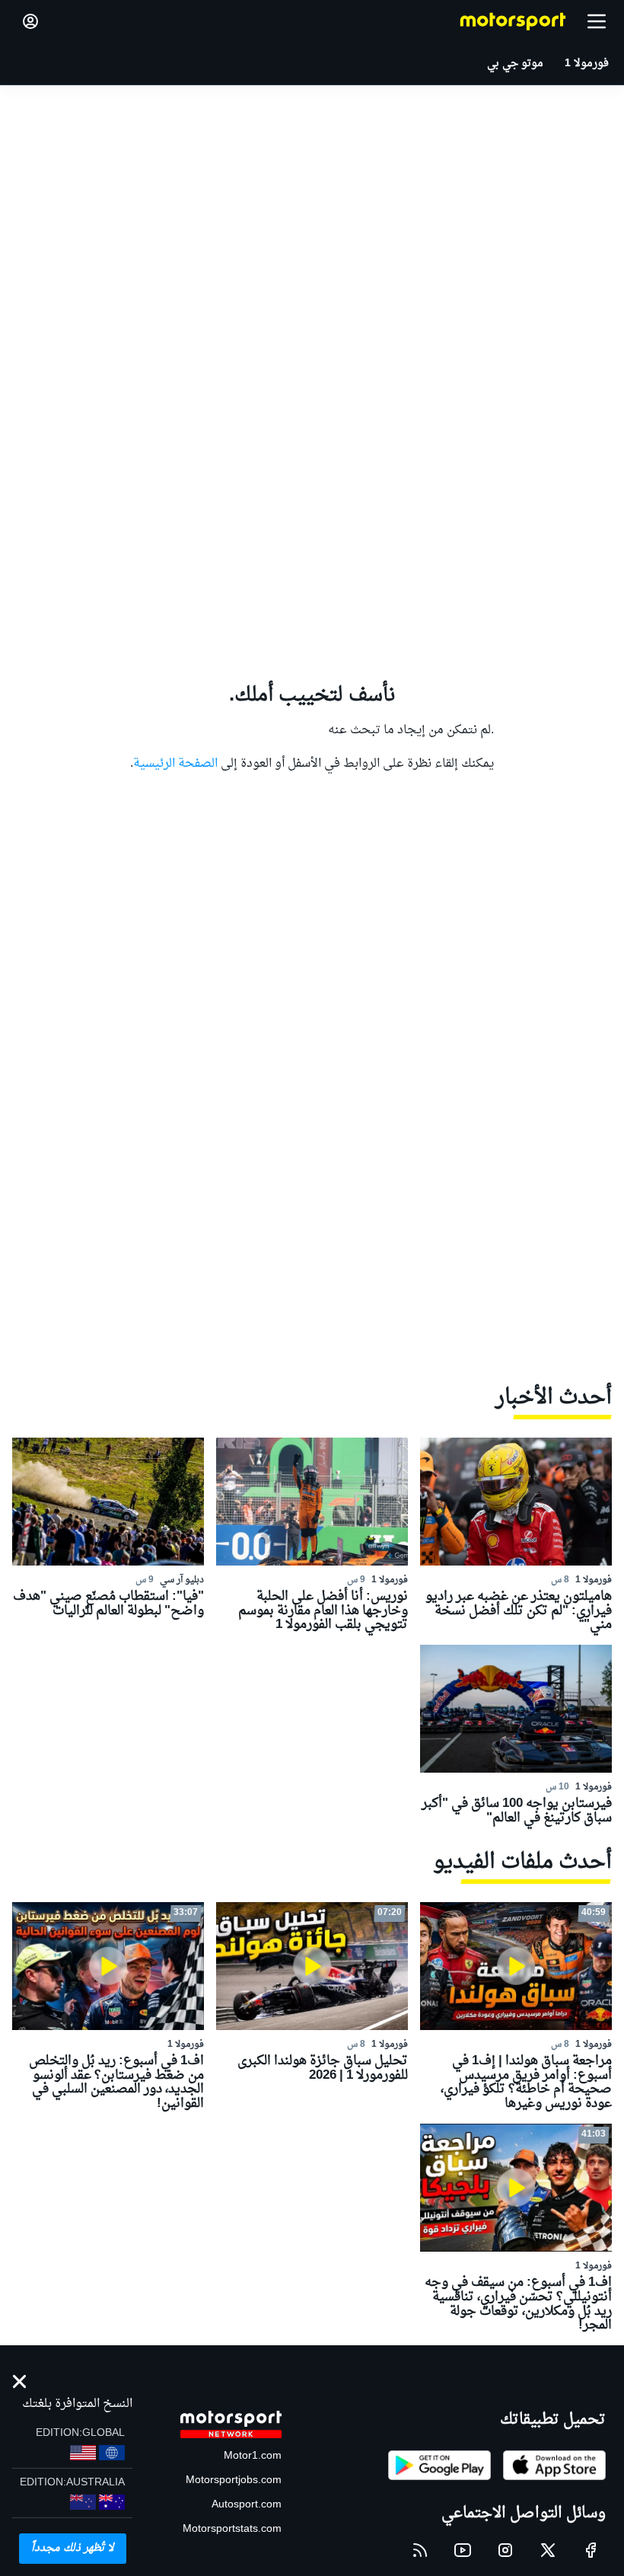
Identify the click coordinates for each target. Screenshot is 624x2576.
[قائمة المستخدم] (30, 21)
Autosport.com (247, 2505)
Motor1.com (253, 2456)
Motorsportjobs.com (234, 2480)
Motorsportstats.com (232, 2529)
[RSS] (420, 2550)
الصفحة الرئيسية (175, 764)
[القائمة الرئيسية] (597, 21)
